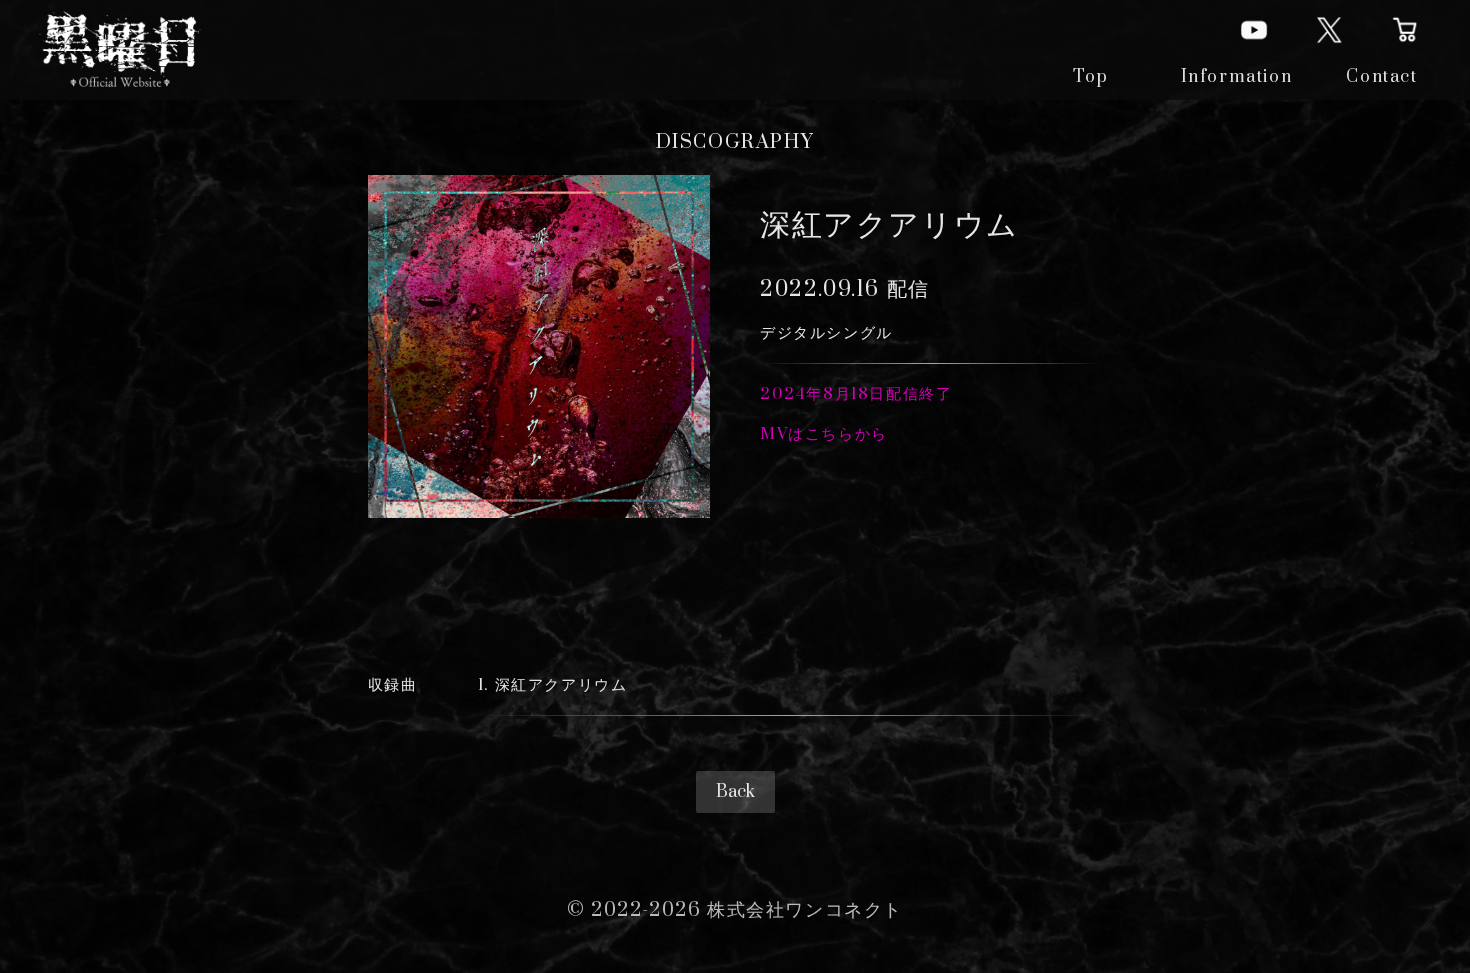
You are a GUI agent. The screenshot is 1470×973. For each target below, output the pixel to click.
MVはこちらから (824, 434)
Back (735, 792)
